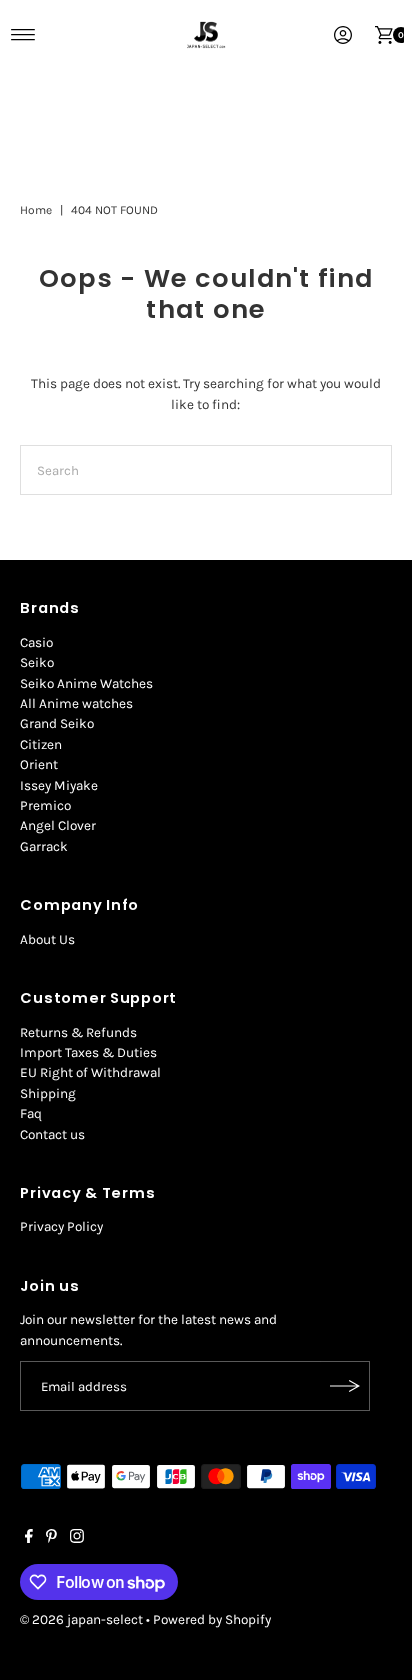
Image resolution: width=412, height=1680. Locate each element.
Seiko (37, 662)
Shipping (48, 1093)
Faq (31, 1113)
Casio (36, 642)
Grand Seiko (57, 723)
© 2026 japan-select (81, 1619)
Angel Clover (58, 825)
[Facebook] (29, 1539)
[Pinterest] (51, 1539)
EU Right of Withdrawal (90, 1072)
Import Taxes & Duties (88, 1052)
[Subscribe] (345, 1386)
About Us (47, 939)
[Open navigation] (23, 35)
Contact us (52, 1134)
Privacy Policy (61, 1226)
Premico (45, 805)
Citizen (41, 744)
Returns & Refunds (78, 1032)
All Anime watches (76, 703)
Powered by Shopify (212, 1619)
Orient (39, 764)
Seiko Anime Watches (86, 683)
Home (36, 210)
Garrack (44, 846)
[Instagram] (77, 1539)
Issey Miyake (59, 785)
